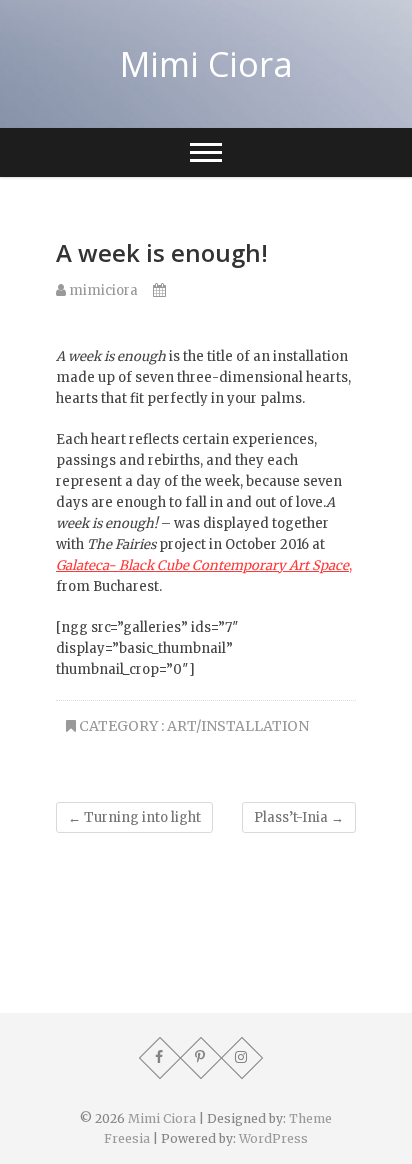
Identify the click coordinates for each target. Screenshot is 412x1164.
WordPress (273, 1138)
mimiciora (102, 290)
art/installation (238, 726)
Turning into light (134, 817)
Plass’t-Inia (299, 817)
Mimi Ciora (206, 64)
